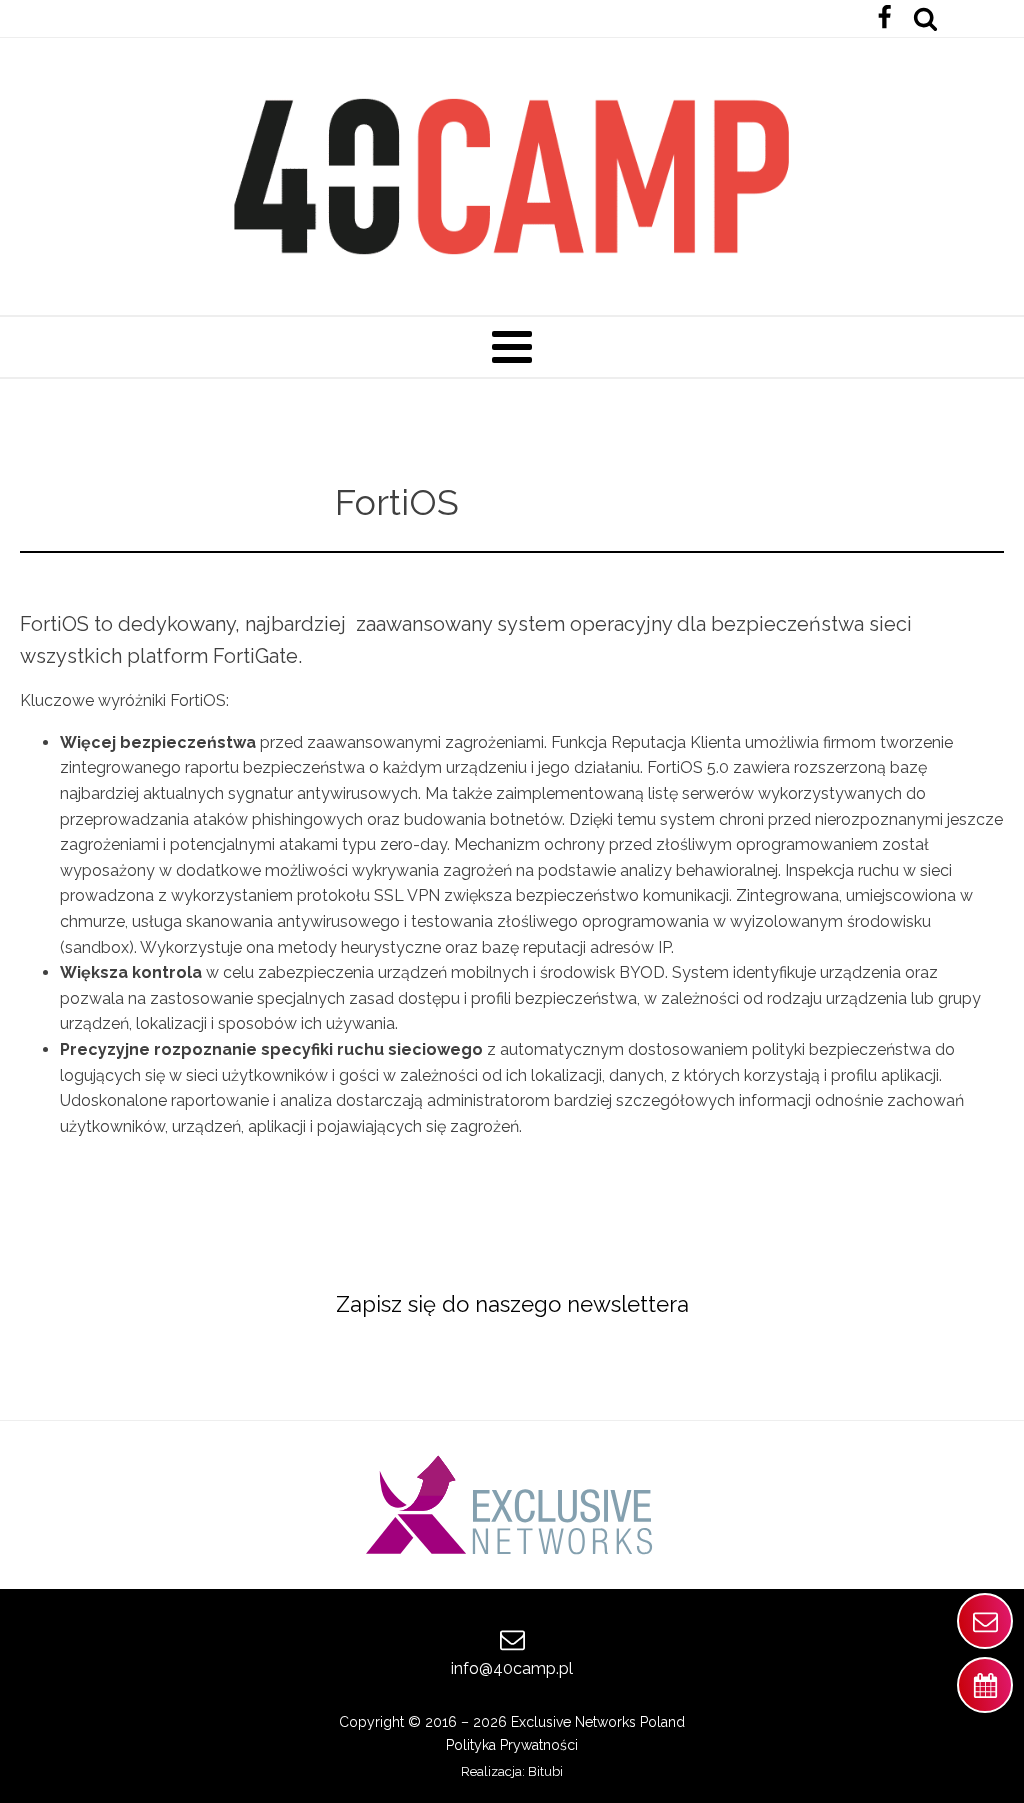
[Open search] (925, 18)
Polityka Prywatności (512, 1745)
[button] (985, 1621)
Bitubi (545, 1771)
